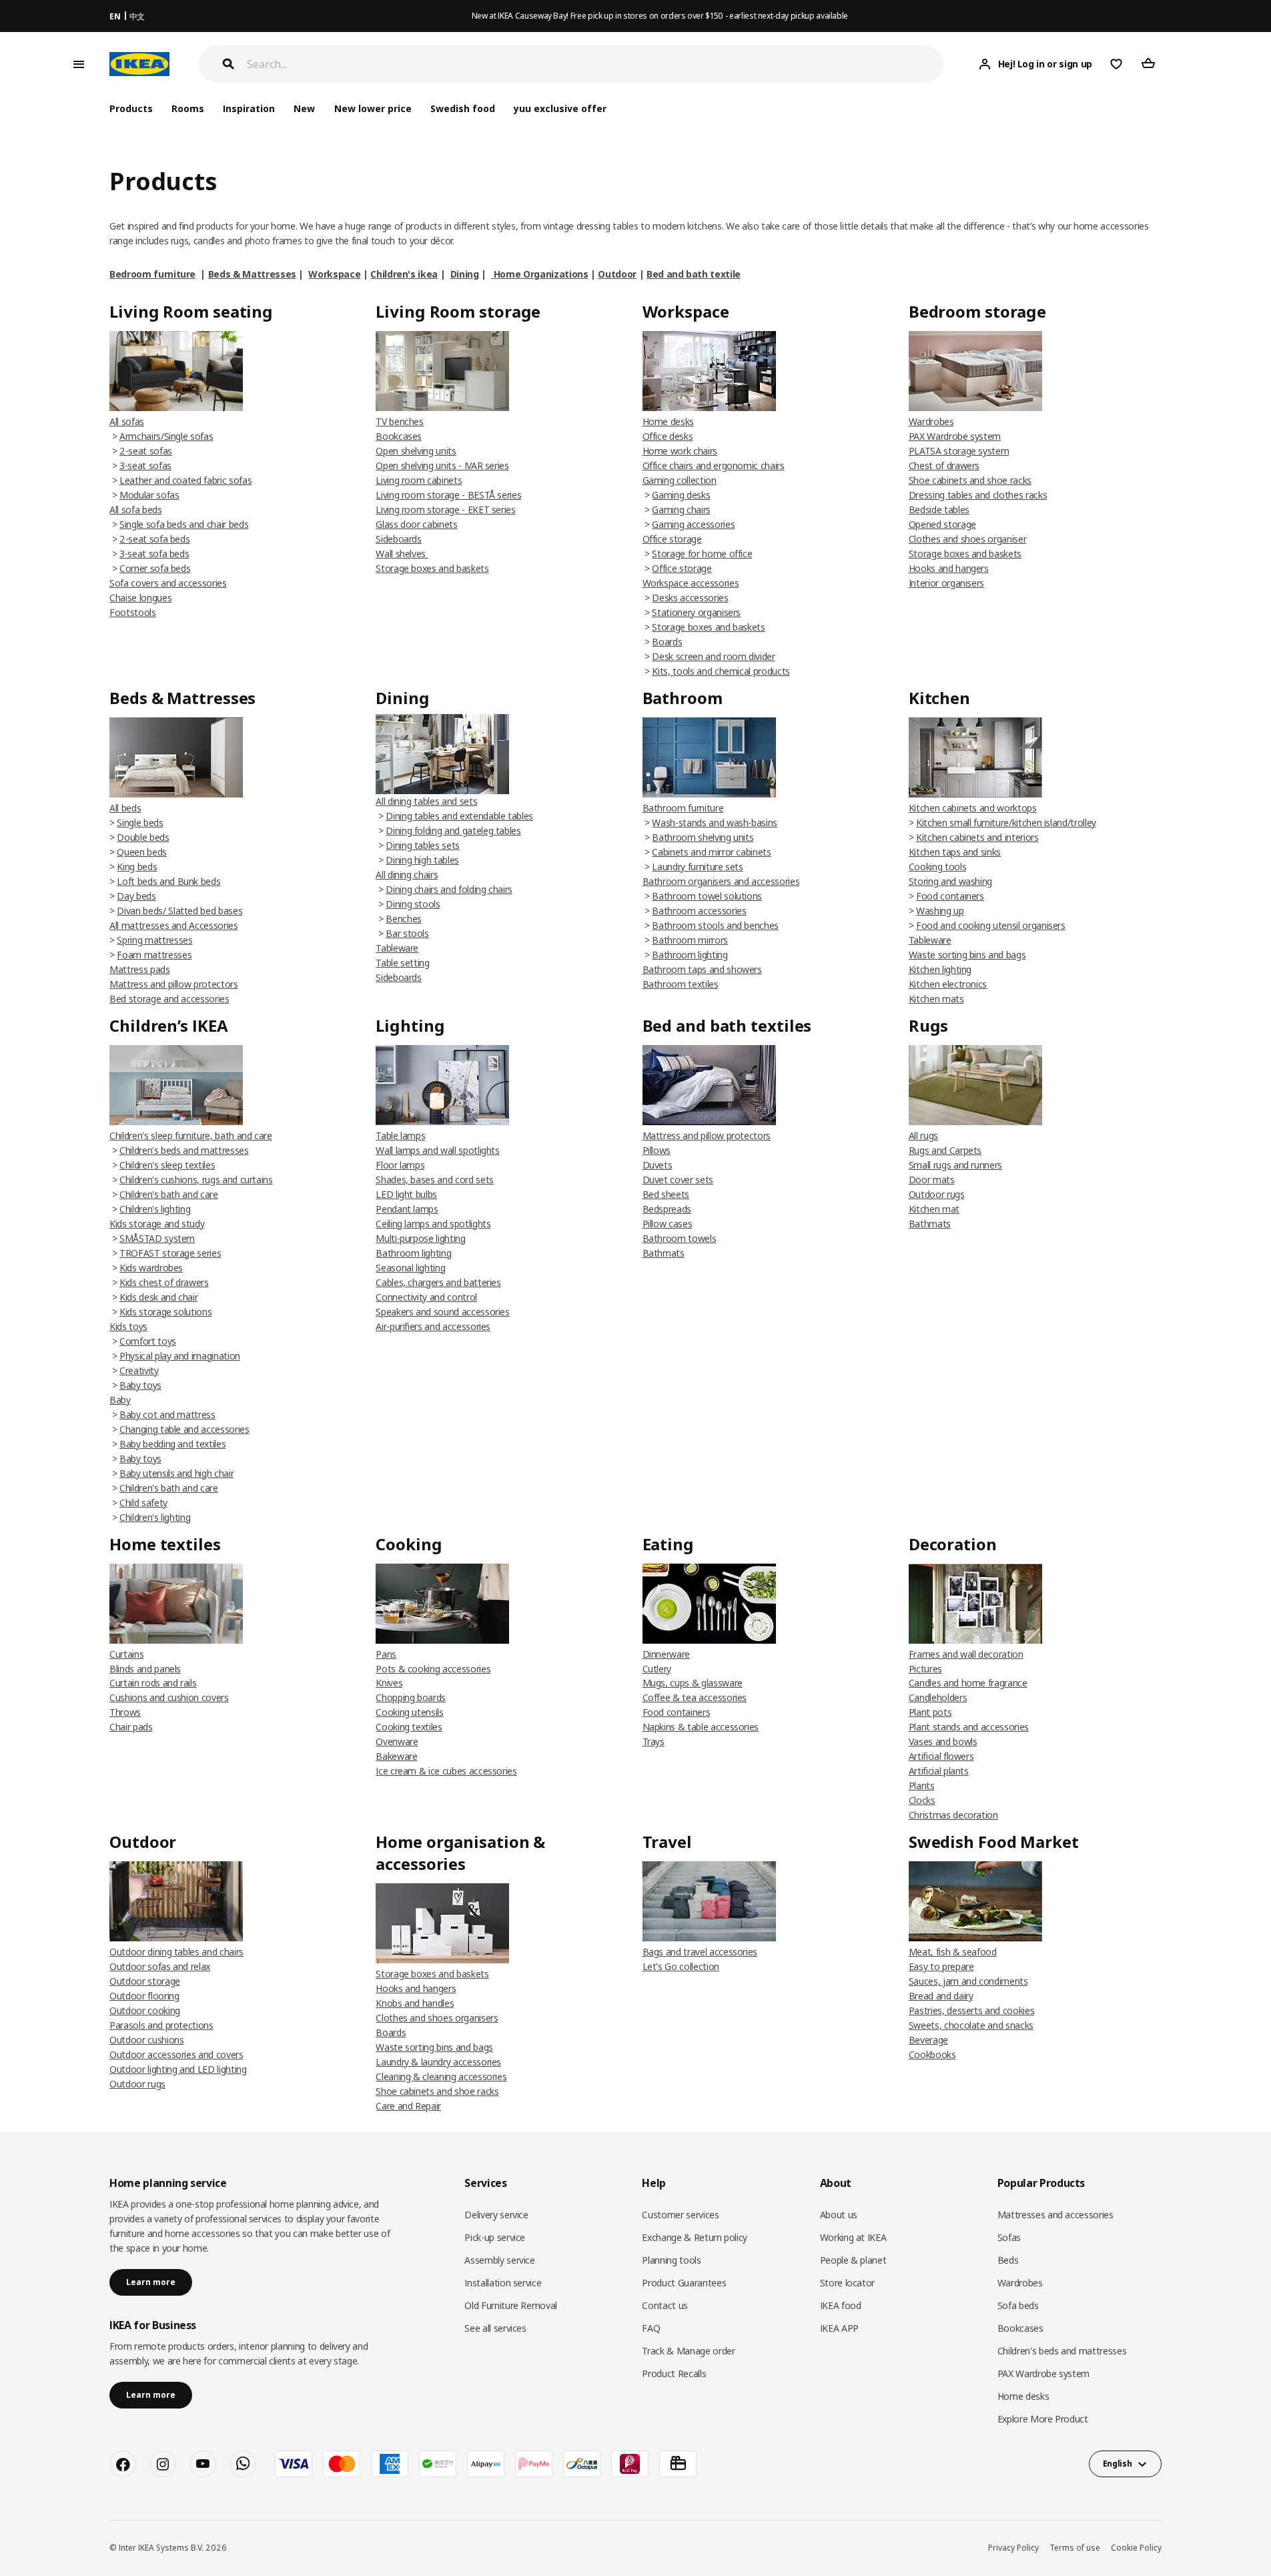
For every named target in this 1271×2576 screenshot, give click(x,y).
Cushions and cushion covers (169, 1697)
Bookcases (399, 436)
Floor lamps (400, 1165)
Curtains (126, 1654)
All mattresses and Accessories (174, 925)
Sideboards (399, 539)
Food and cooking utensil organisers (991, 925)
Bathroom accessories (699, 911)
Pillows (657, 1150)
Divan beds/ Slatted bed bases (179, 911)
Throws (125, 1712)
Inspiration (249, 108)
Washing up (940, 911)
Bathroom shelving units (703, 837)
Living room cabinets (419, 480)
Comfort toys (148, 1341)
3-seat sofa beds (154, 554)
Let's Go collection (681, 1966)
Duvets (658, 1165)
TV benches (400, 421)
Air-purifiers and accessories (433, 1326)
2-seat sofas (146, 451)
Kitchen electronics (948, 984)
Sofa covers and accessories (168, 583)
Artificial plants (939, 1771)
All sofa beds (135, 510)
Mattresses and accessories (1055, 2215)
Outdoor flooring (144, 1996)
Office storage (672, 539)
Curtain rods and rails (153, 1683)
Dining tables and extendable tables (459, 816)
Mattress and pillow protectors (174, 984)
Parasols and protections (161, 2025)
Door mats (932, 1180)
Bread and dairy (941, 1996)
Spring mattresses (154, 940)
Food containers (950, 896)
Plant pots (930, 1712)
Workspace (334, 274)
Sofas (1009, 2237)
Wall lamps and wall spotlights (438, 1150)
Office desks (668, 436)
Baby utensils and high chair (176, 1473)
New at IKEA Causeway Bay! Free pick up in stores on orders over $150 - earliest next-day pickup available (660, 16)
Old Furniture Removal (511, 2305)
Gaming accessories (693, 524)
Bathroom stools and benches (715, 925)
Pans (386, 1654)
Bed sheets (666, 1194)
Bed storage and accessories (169, 999)
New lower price (373, 108)
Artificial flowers (941, 1756)
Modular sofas (149, 495)
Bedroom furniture (152, 274)
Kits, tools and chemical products (721, 671)
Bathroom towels (680, 1238)
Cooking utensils (409, 1712)
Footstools (133, 612)
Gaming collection (680, 480)
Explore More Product (1043, 2419)
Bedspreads (667, 1209)
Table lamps (400, 1136)
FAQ (651, 2328)
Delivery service (496, 2215)
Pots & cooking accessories (433, 1669)
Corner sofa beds (155, 568)
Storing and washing (950, 881)
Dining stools (413, 904)
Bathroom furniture (683, 808)
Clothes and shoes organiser (968, 539)
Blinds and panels (145, 1669)
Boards (667, 642)
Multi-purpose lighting (420, 1238)
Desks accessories (690, 598)
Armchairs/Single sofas (166, 436)
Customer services (680, 2215)
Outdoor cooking (145, 2010)
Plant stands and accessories (969, 1727)
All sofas (127, 421)
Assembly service (499, 2260)
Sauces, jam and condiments (968, 1981)
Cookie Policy (1136, 2548)
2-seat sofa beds (154, 539)
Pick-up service (495, 2237)
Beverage (928, 2040)
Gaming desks (681, 495)
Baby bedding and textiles (172, 1444)
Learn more (151, 2282)
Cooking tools (937, 867)
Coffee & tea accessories (695, 1697)
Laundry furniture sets (697, 867)
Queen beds (142, 852)
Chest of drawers (944, 465)
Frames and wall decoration (966, 1654)
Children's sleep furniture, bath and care (191, 1136)
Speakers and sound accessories (443, 1312)
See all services (495, 2328)
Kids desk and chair (158, 1297)
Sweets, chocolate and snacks (971, 2025)
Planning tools (671, 2260)
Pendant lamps (407, 1209)
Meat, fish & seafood (953, 1952)
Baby (120, 1400)
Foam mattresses (154, 955)
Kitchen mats (936, 999)
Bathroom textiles (681, 984)
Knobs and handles (415, 2003)
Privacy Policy (1013, 2548)
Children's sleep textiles (167, 1165)
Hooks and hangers (949, 568)
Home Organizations (539, 274)
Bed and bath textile (694, 274)
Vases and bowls (943, 1741)
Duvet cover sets (678, 1180)
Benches (404, 919)
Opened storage (942, 524)
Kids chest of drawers (164, 1282)
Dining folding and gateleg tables (453, 831)
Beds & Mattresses (252, 274)
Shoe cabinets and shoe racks (970, 480)
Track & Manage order (688, 2351)
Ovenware (397, 1741)
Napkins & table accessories (701, 1727)
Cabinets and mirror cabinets (711, 852)
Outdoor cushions (146, 2040)
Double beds (143, 837)
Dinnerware (667, 1654)
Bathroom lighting (690, 955)
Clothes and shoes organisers (437, 2018)
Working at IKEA (853, 2237)
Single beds (140, 823)
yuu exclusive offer (560, 108)
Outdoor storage (145, 1981)
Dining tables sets (423, 845)
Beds (1008, 2260)
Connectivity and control (426, 1297)
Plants (922, 1786)
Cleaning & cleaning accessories (441, 2076)
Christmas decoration (953, 1815)
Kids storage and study (157, 1224)
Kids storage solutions (165, 1312)
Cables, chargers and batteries (438, 1282)
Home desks (669, 421)
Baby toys (140, 1385)
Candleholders (938, 1697)
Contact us (665, 2305)
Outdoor (617, 274)
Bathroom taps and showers (702, 969)
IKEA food (841, 2305)
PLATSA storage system (959, 451)
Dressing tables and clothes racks (978, 495)
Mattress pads (139, 969)
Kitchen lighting (940, 969)
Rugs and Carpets (945, 1150)
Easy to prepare (941, 1966)
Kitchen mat (934, 1209)
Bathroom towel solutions (707, 896)
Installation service (503, 2283)
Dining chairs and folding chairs (449, 889)
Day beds (136, 896)
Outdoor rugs (937, 1194)
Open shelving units (416, 451)
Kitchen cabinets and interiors (977, 837)
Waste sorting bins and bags (967, 955)
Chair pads (131, 1727)
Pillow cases (668, 1224)
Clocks (922, 1800)
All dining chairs (407, 875)
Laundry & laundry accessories (438, 2062)
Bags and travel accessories (700, 1952)
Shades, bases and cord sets (435, 1180)
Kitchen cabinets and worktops (973, 808)
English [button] (1118, 2464)
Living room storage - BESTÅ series (448, 495)
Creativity (139, 1370)
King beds (137, 867)
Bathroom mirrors (690, 940)
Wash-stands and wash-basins (715, 823)
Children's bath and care (169, 1194)
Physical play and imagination (180, 1356)
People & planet (853, 2260)
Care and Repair (408, 2106)
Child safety (143, 1503)
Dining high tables (422, 860)
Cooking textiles (409, 1727)
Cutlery (657, 1669)
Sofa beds (1018, 2305)
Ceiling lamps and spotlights (433, 1224)
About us (839, 2215)
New (304, 108)
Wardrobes (931, 421)
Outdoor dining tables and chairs (176, 1952)
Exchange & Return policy (695, 2237)
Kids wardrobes (151, 1268)
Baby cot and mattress (167, 1414)
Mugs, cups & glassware (693, 1683)
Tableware (397, 948)
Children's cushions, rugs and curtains (196, 1180)
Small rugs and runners (955, 1165)
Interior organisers (946, 583)
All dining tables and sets (426, 801)
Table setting (402, 963)
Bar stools (407, 933)
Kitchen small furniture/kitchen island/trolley (1006, 823)
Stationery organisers (696, 612)
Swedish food (463, 108)
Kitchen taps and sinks (955, 852)
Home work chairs (680, 451)
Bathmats (664, 1253)
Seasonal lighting (410, 1268)
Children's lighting (155, 1209)
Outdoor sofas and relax (160, 1966)
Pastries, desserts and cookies (972, 2010)
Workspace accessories (691, 583)
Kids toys (128, 1326)
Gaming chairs (681, 510)
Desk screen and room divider (713, 656)
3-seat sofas (145, 465)
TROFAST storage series (170, 1253)
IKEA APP (839, 2328)
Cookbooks (932, 2054)
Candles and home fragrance (968, 1683)
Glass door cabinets (416, 524)
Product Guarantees (684, 2283)
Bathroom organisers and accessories (721, 881)
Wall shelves (402, 554)
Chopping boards (411, 1697)
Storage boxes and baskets (432, 568)
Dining (465, 274)
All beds (125, 808)
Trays (654, 1741)
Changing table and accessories (184, 1429)
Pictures (925, 1669)
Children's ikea (404, 274)
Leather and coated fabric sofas (185, 480)
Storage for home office (702, 554)
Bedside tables (939, 510)
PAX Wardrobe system (955, 436)
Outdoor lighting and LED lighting (178, 2069)
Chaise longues (140, 598)
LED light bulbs (406, 1194)
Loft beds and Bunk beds (168, 881)
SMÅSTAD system (157, 1238)
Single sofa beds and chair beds (184, 524)
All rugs (923, 1136)
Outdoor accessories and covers (176, 2054)
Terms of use (1075, 2548)
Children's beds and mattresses (184, 1150)
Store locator (847, 2283)
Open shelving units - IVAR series (442, 465)
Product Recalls (674, 2373)
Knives (389, 1683)
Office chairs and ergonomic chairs (714, 465)
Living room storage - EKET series (445, 510)
